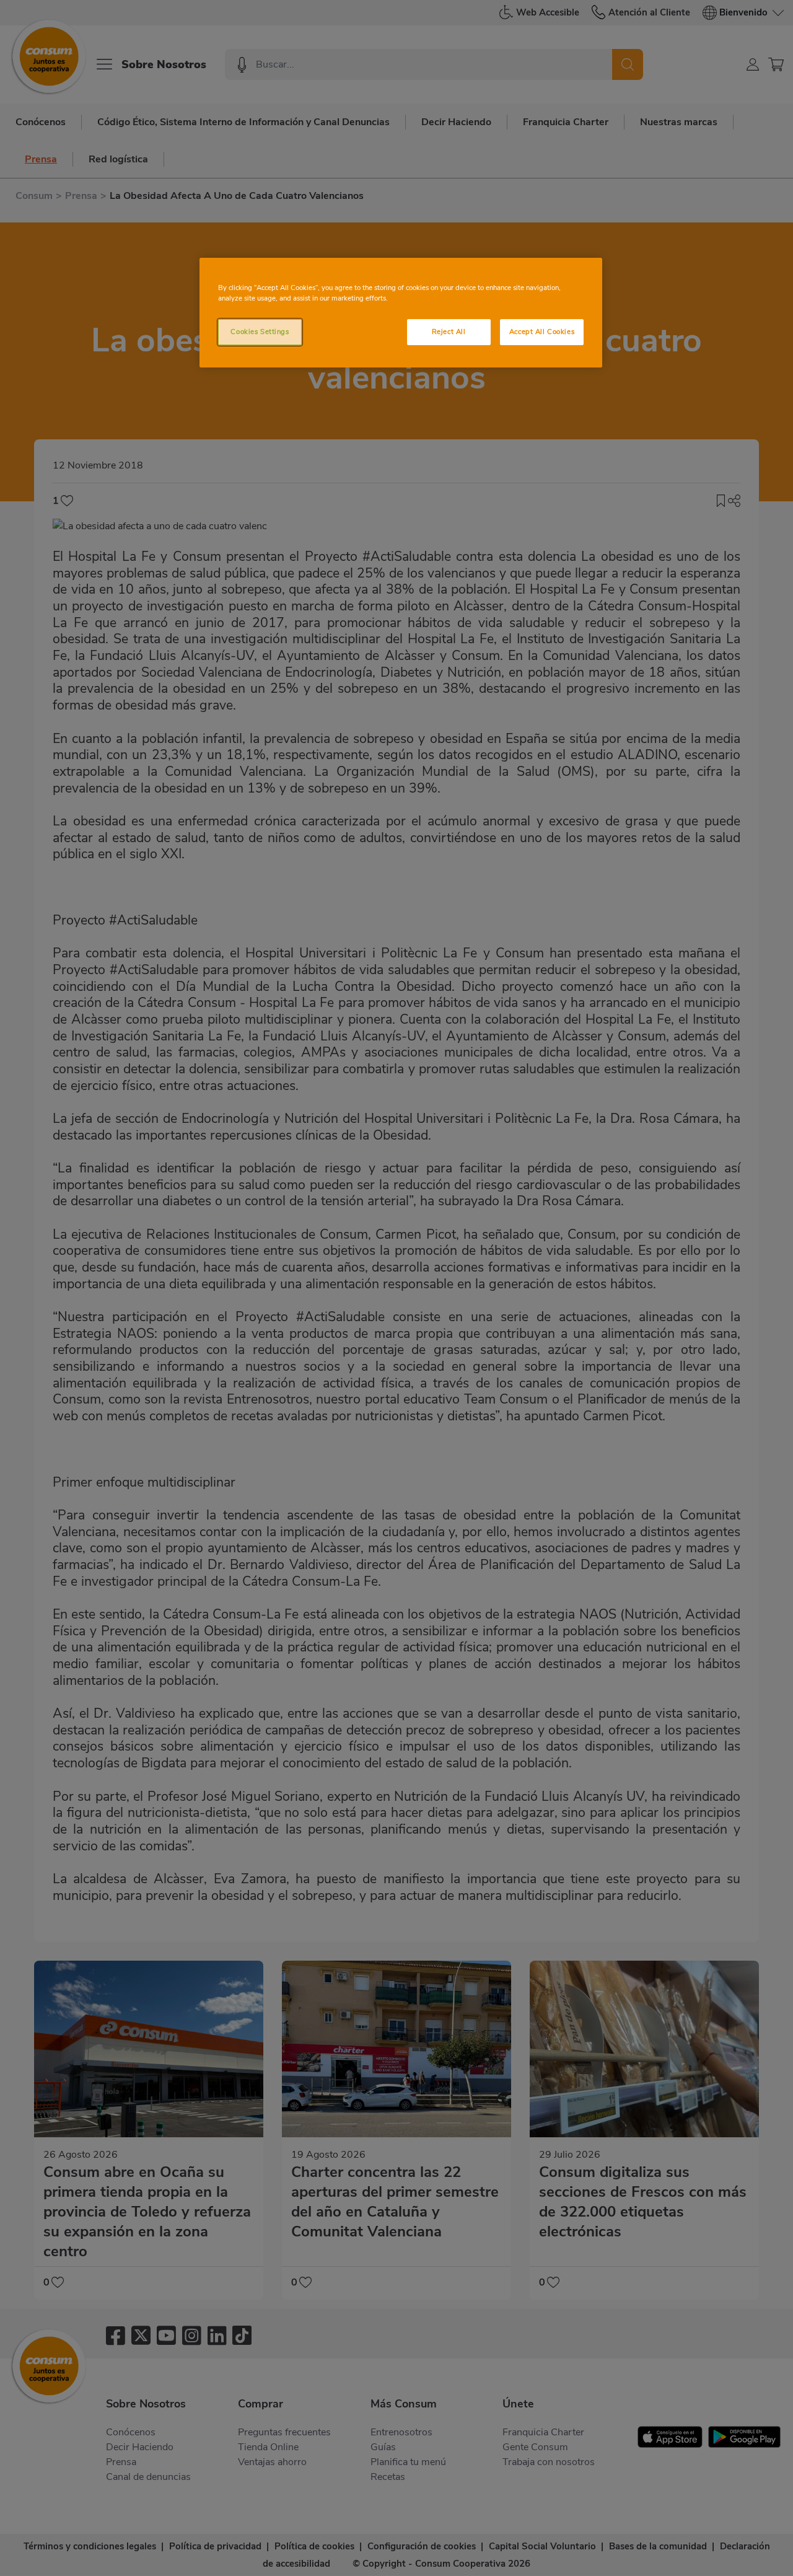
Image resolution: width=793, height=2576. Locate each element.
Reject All (449, 332)
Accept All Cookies (542, 332)
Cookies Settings (260, 332)
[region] (401, 313)
